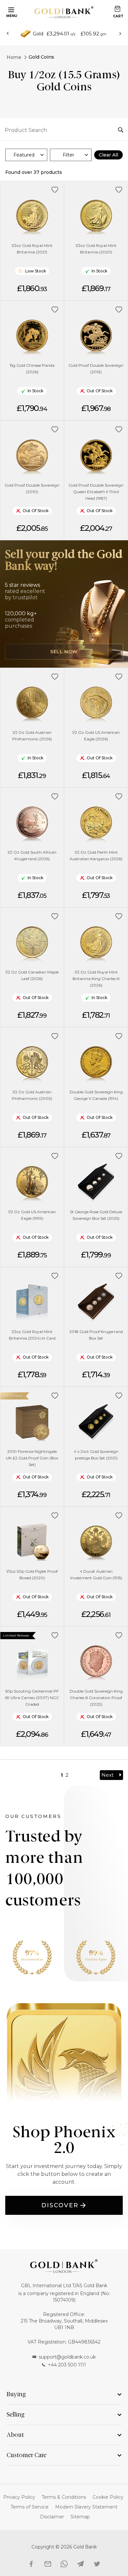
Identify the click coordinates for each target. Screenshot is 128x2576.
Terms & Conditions (64, 2497)
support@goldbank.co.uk (67, 2357)
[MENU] (10, 9)
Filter (68, 155)
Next (107, 1775)
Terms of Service (30, 2507)
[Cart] (117, 9)
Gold (38, 34)
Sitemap (80, 2517)
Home (14, 57)
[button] (55, 190)
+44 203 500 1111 (67, 2365)
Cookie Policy (108, 2497)
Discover (60, 2205)
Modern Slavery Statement (86, 2507)
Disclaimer (52, 2517)
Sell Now (64, 652)
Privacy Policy (19, 2497)
